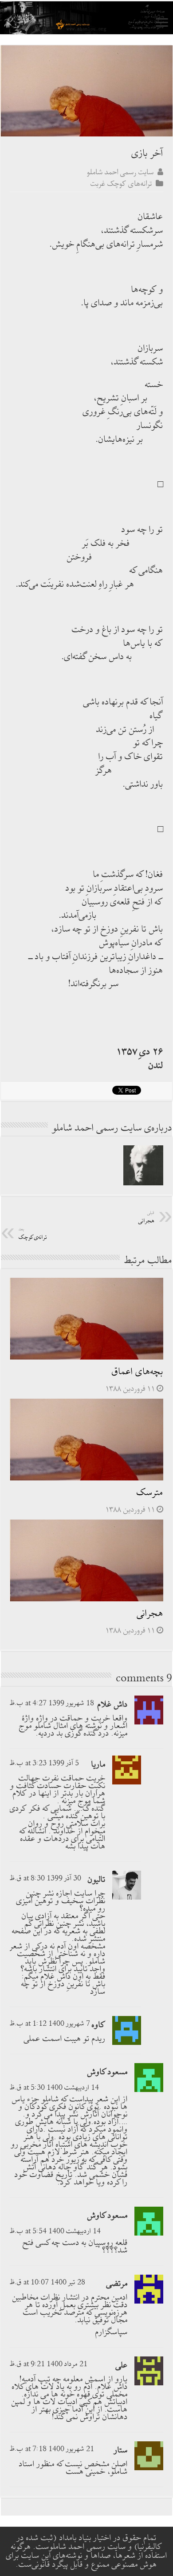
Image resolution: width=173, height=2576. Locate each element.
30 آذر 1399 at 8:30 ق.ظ (45, 1878)
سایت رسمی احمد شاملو (120, 172)
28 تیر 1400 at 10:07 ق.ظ (47, 2282)
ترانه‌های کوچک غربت (121, 184)
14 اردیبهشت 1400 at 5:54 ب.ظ (55, 2231)
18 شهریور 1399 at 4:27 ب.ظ (52, 1703)
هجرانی (150, 1614)
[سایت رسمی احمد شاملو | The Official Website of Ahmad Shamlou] (86, 18)
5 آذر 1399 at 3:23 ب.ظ (44, 1763)
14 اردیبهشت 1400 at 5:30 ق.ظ (54, 2088)
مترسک (150, 1493)
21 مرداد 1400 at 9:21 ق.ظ (49, 2364)
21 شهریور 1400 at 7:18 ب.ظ (52, 2449)
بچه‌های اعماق (138, 1372)
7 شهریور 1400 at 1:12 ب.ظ (50, 2024)
